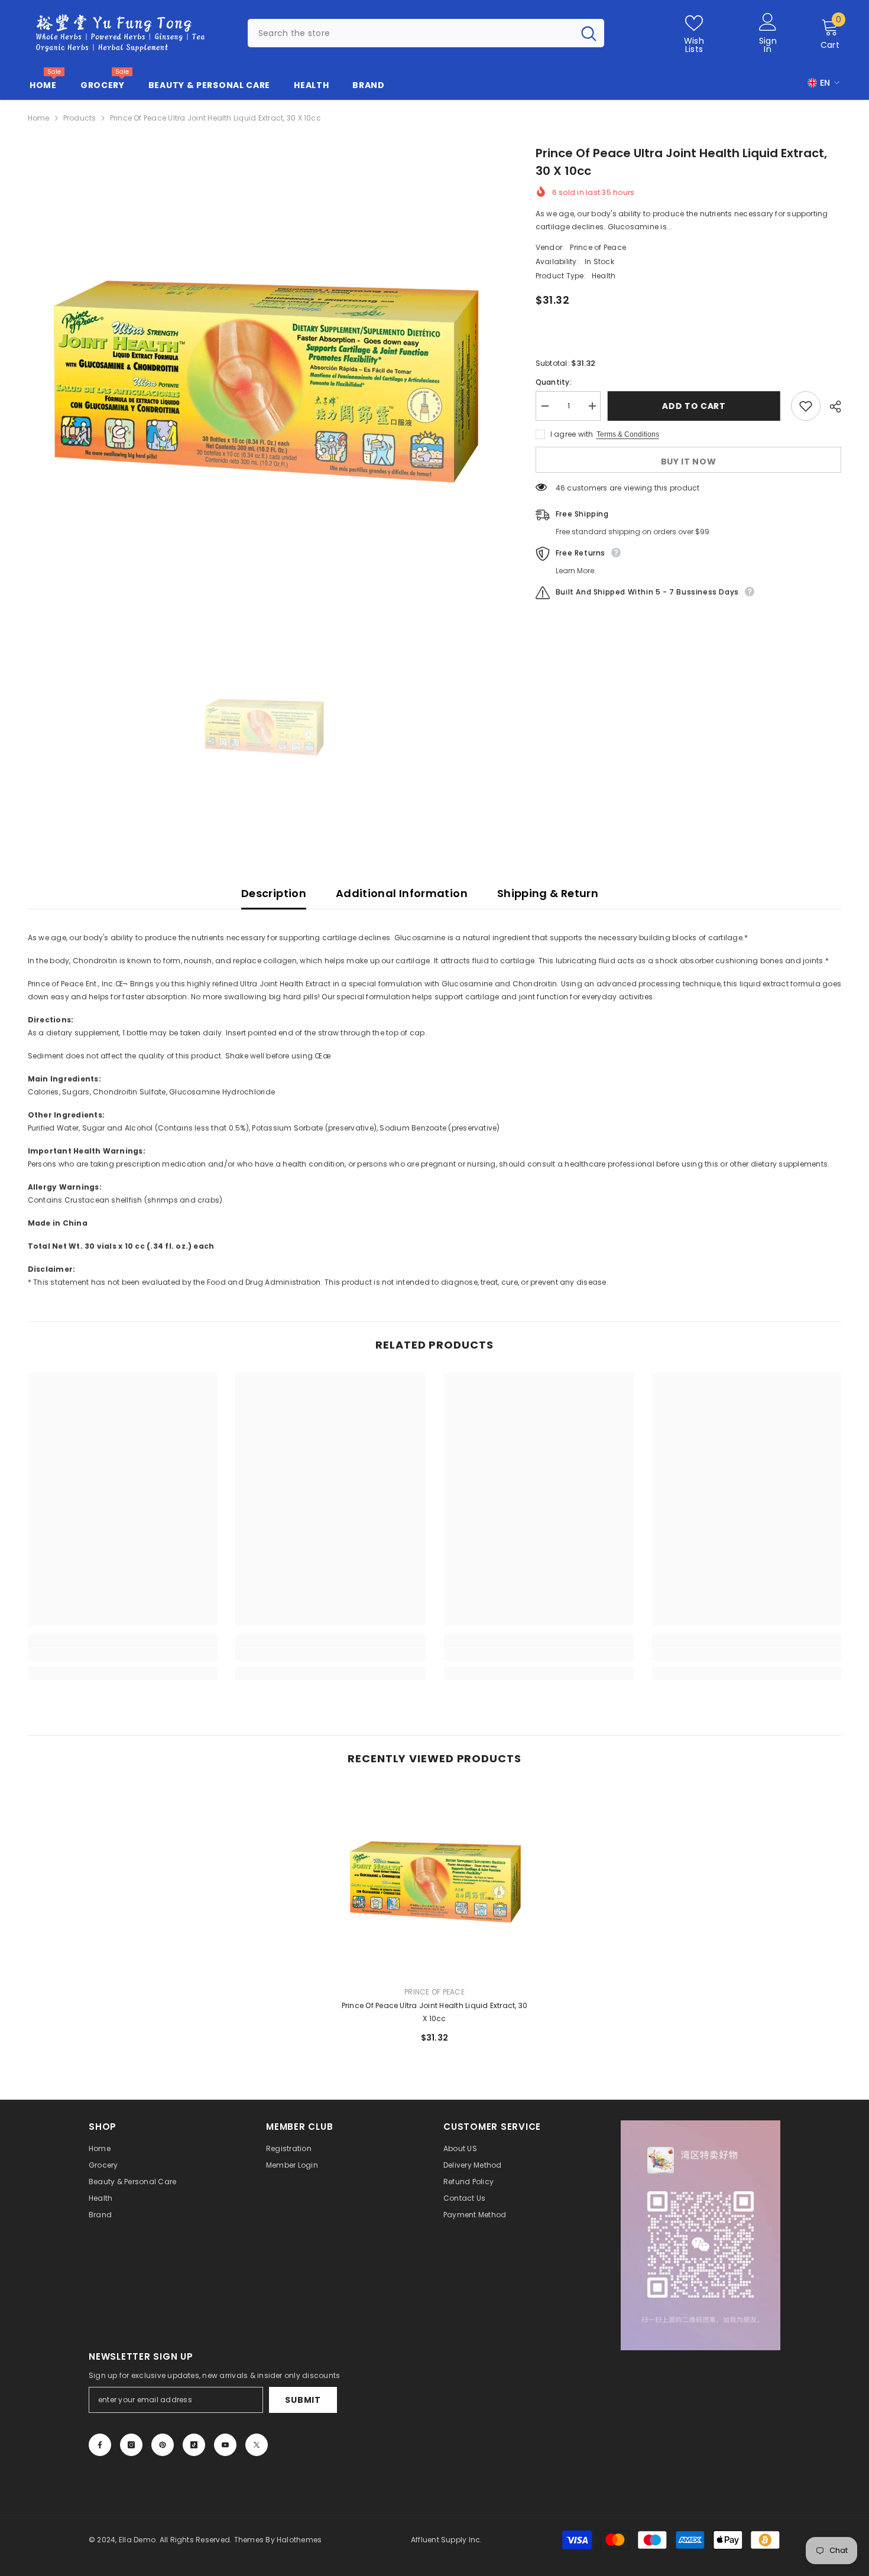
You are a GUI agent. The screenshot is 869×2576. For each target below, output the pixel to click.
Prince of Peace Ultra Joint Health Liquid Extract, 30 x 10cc (435, 2012)
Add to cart (696, 406)
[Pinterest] (163, 2445)
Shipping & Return (548, 893)
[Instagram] (131, 2445)
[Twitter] (257, 2445)
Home (39, 118)
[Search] (426, 33)
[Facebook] (100, 2445)
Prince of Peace (598, 247)
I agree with (572, 434)
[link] (123, 1654)
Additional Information (402, 893)
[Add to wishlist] (806, 406)
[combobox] (411, 33)
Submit (303, 2400)
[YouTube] (225, 2445)
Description (274, 893)
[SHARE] (831, 407)
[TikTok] (194, 2445)
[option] (264, 381)
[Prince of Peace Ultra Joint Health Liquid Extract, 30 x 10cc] (434, 1882)
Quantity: (554, 382)
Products (80, 118)
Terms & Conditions (628, 434)
